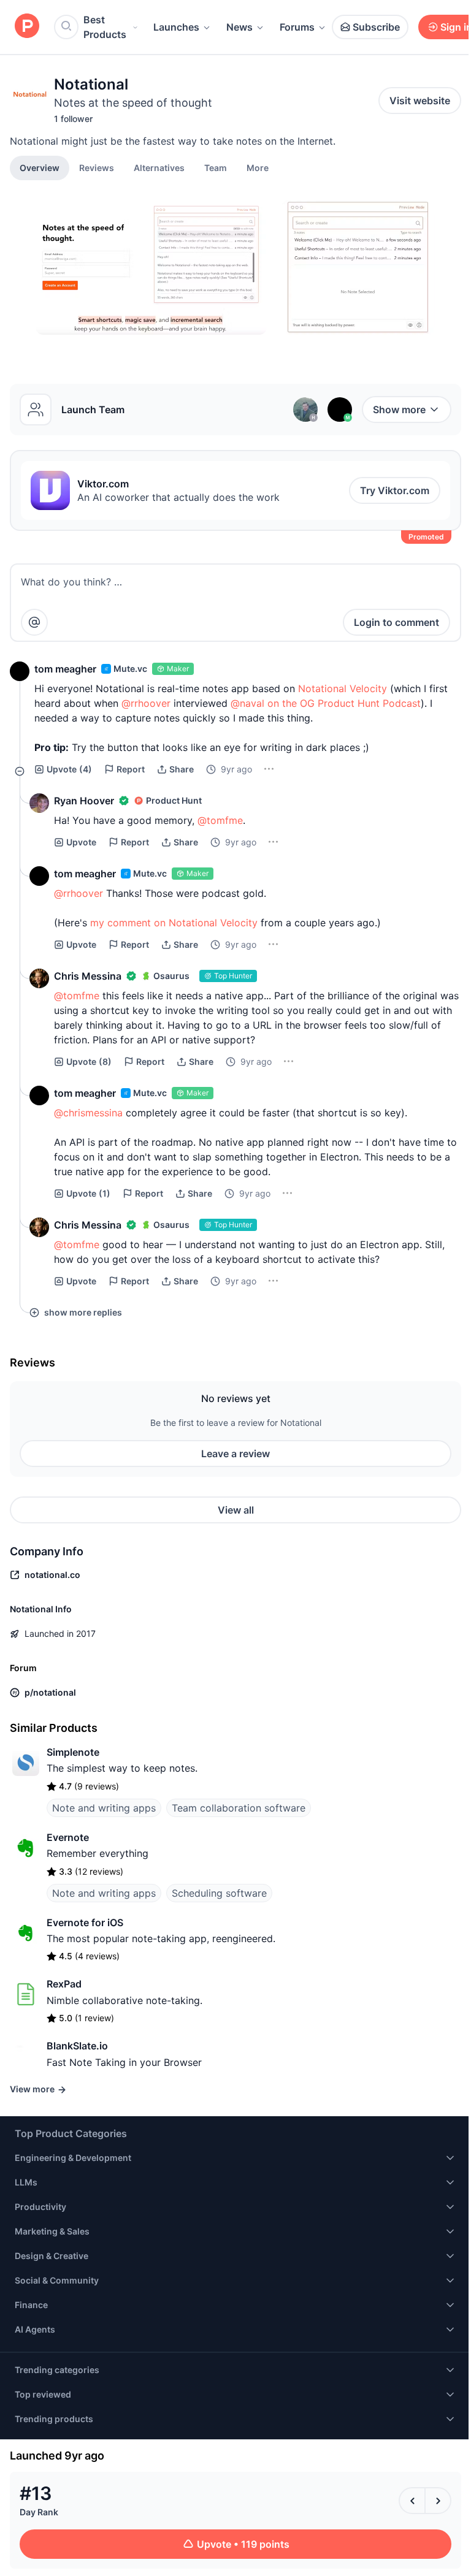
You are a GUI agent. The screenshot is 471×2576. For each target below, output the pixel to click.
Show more (399, 410)
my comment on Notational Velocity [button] (174, 923)
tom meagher (65, 669)
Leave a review (235, 1454)
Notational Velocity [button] (343, 688)
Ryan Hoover (84, 801)
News (239, 27)
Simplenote (73, 1752)
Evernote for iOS (85, 1922)
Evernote (68, 1837)
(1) (88, 1193)
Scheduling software (219, 1893)
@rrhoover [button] (146, 703)
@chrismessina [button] (88, 1113)
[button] (258, 167)
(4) (69, 769)
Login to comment (396, 622)
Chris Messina (88, 976)
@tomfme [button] (220, 820)
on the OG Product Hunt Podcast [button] (344, 703)
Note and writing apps (104, 1808)
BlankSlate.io (77, 2046)
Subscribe (376, 27)
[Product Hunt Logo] (27, 27)
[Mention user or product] (34, 622)
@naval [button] (247, 703)
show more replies (83, 1312)
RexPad (64, 1984)
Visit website (420, 101)
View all (236, 1510)
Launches (176, 27)
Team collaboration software (239, 1808)
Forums (297, 27)
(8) (89, 1061)
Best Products (105, 27)
